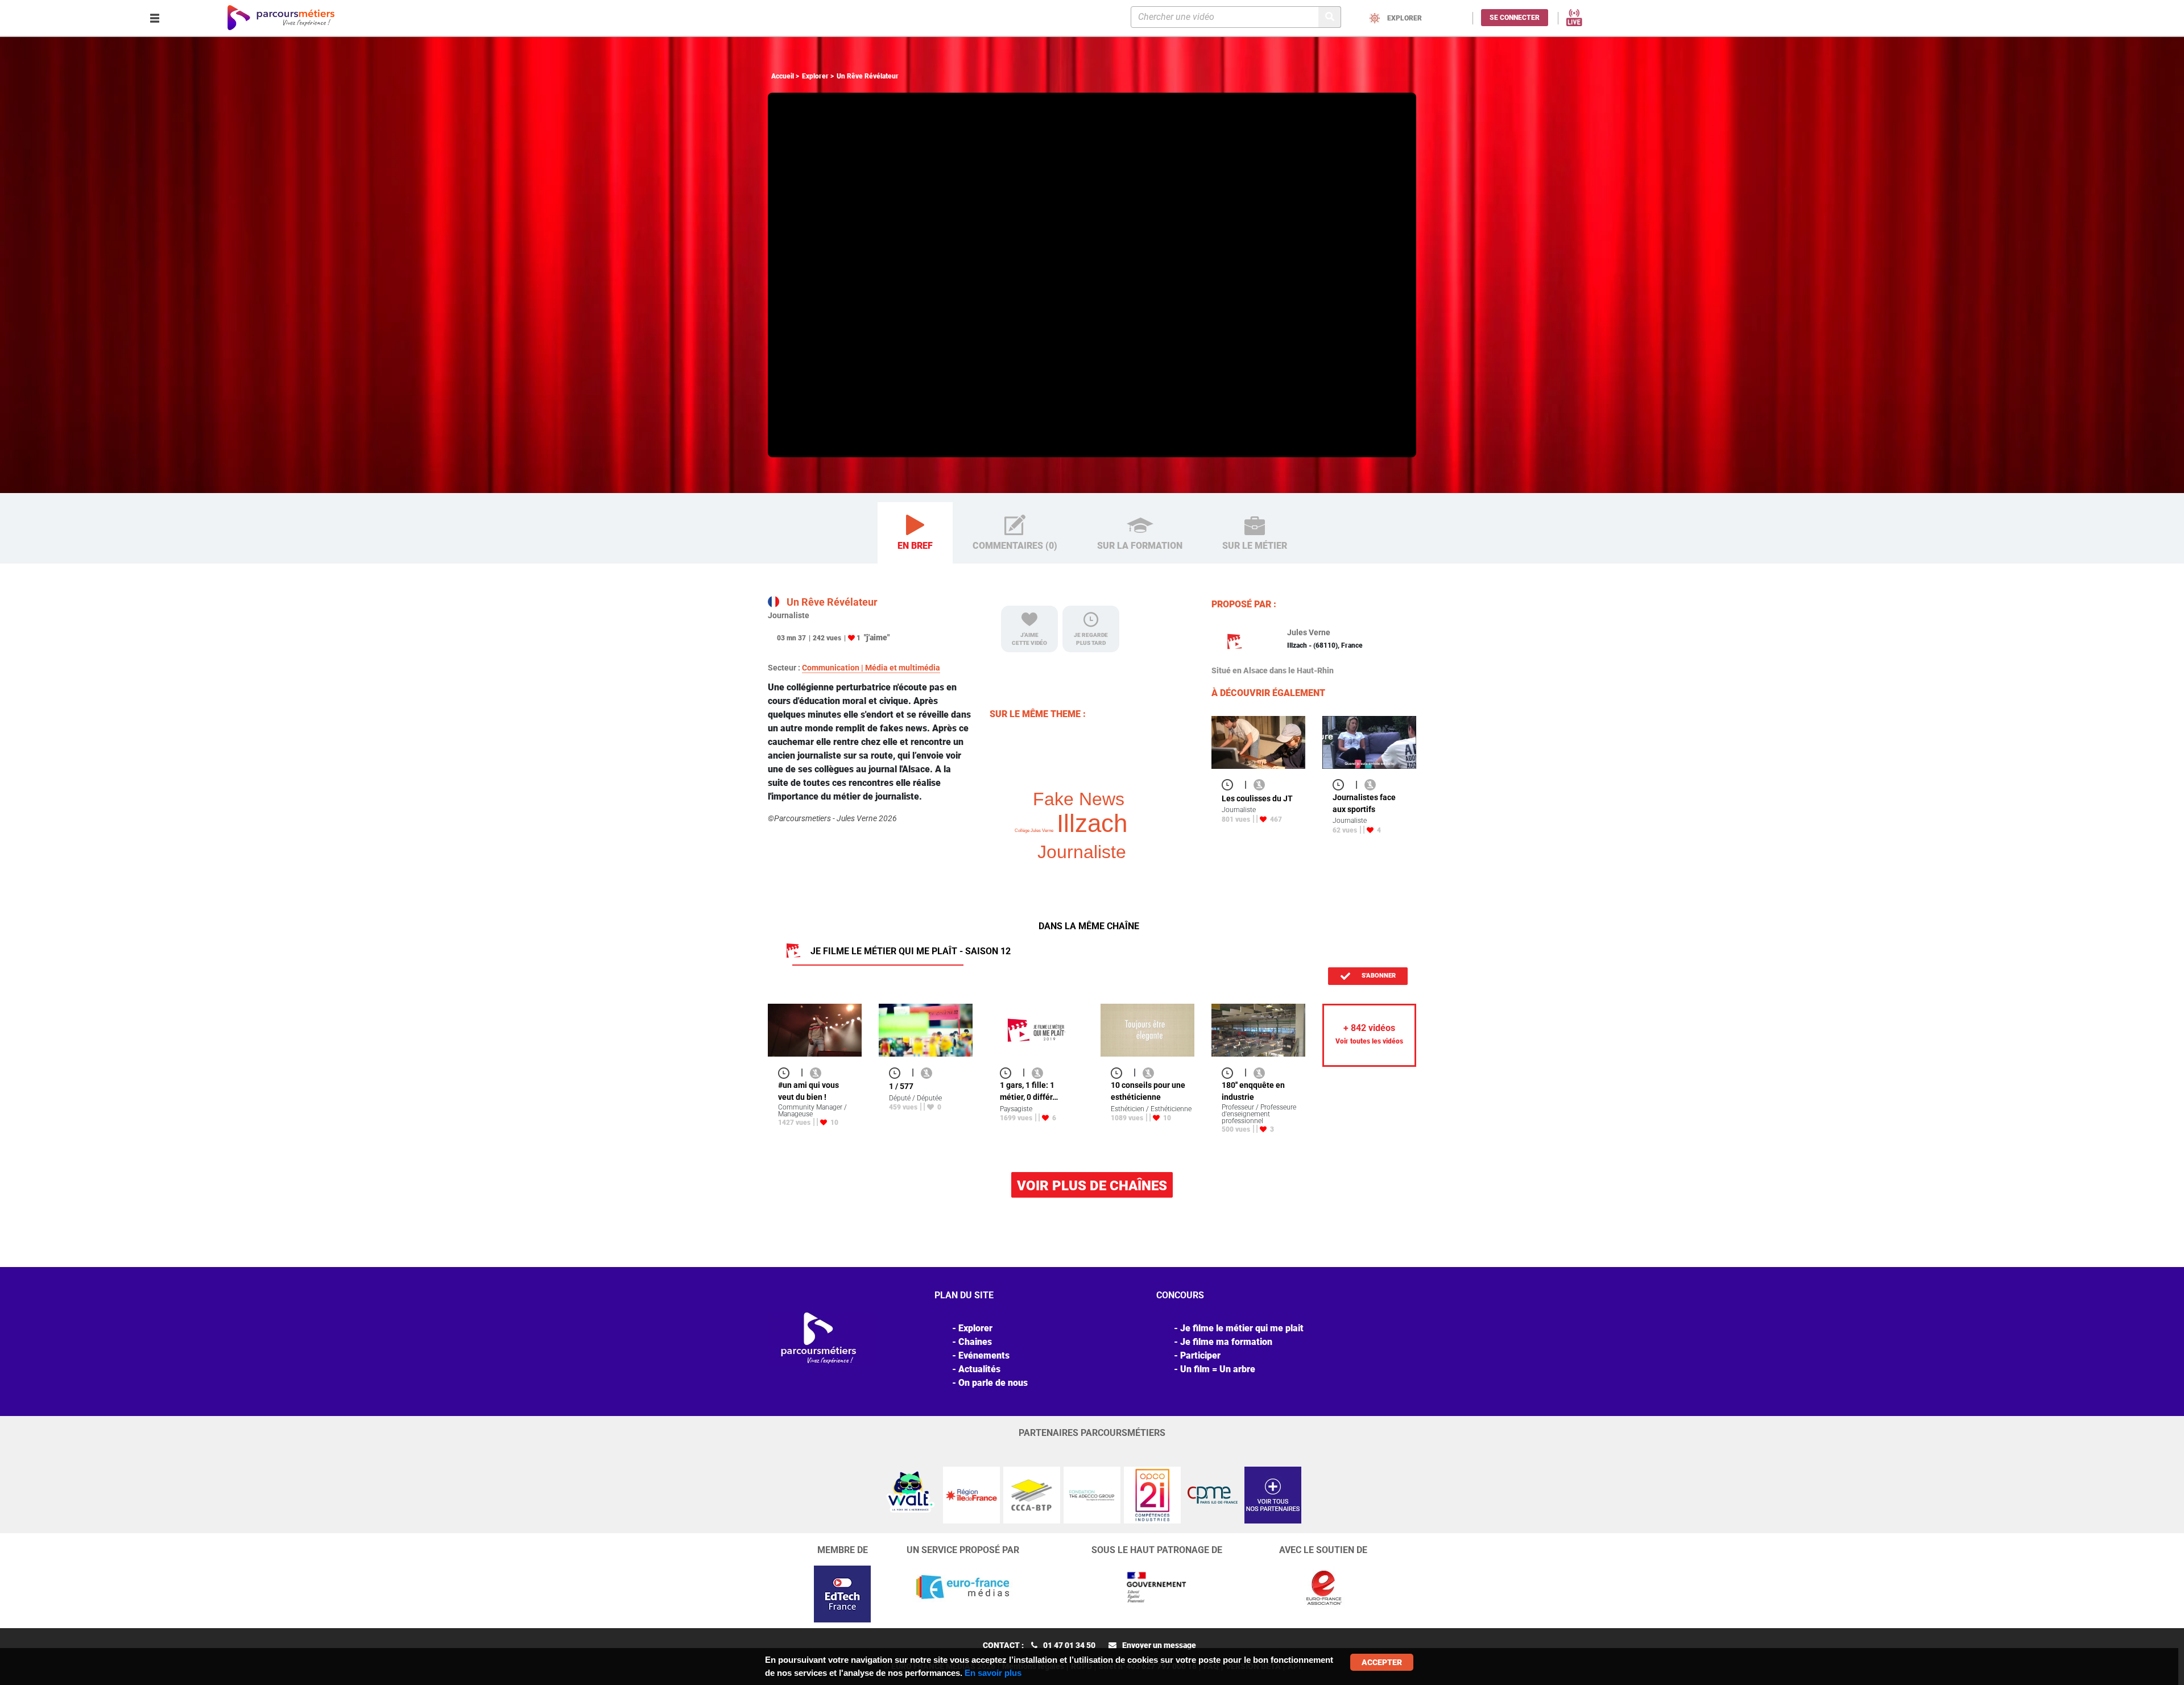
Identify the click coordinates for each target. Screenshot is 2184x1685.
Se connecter (1515, 18)
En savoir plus (993, 1673)
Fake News (1079, 799)
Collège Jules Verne (1034, 831)
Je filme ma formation (1226, 1342)
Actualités (979, 1369)
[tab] (915, 533)
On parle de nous (993, 1383)
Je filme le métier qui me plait (1242, 1328)
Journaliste (1082, 852)
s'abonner (1378, 976)
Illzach (1092, 823)
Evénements (984, 1355)
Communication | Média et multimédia (871, 668)
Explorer (815, 76)
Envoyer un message (1159, 1645)
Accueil (783, 76)
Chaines (975, 1342)
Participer (1200, 1355)
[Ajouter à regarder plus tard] (1231, 784)
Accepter (1382, 1662)
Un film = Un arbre (1218, 1369)
